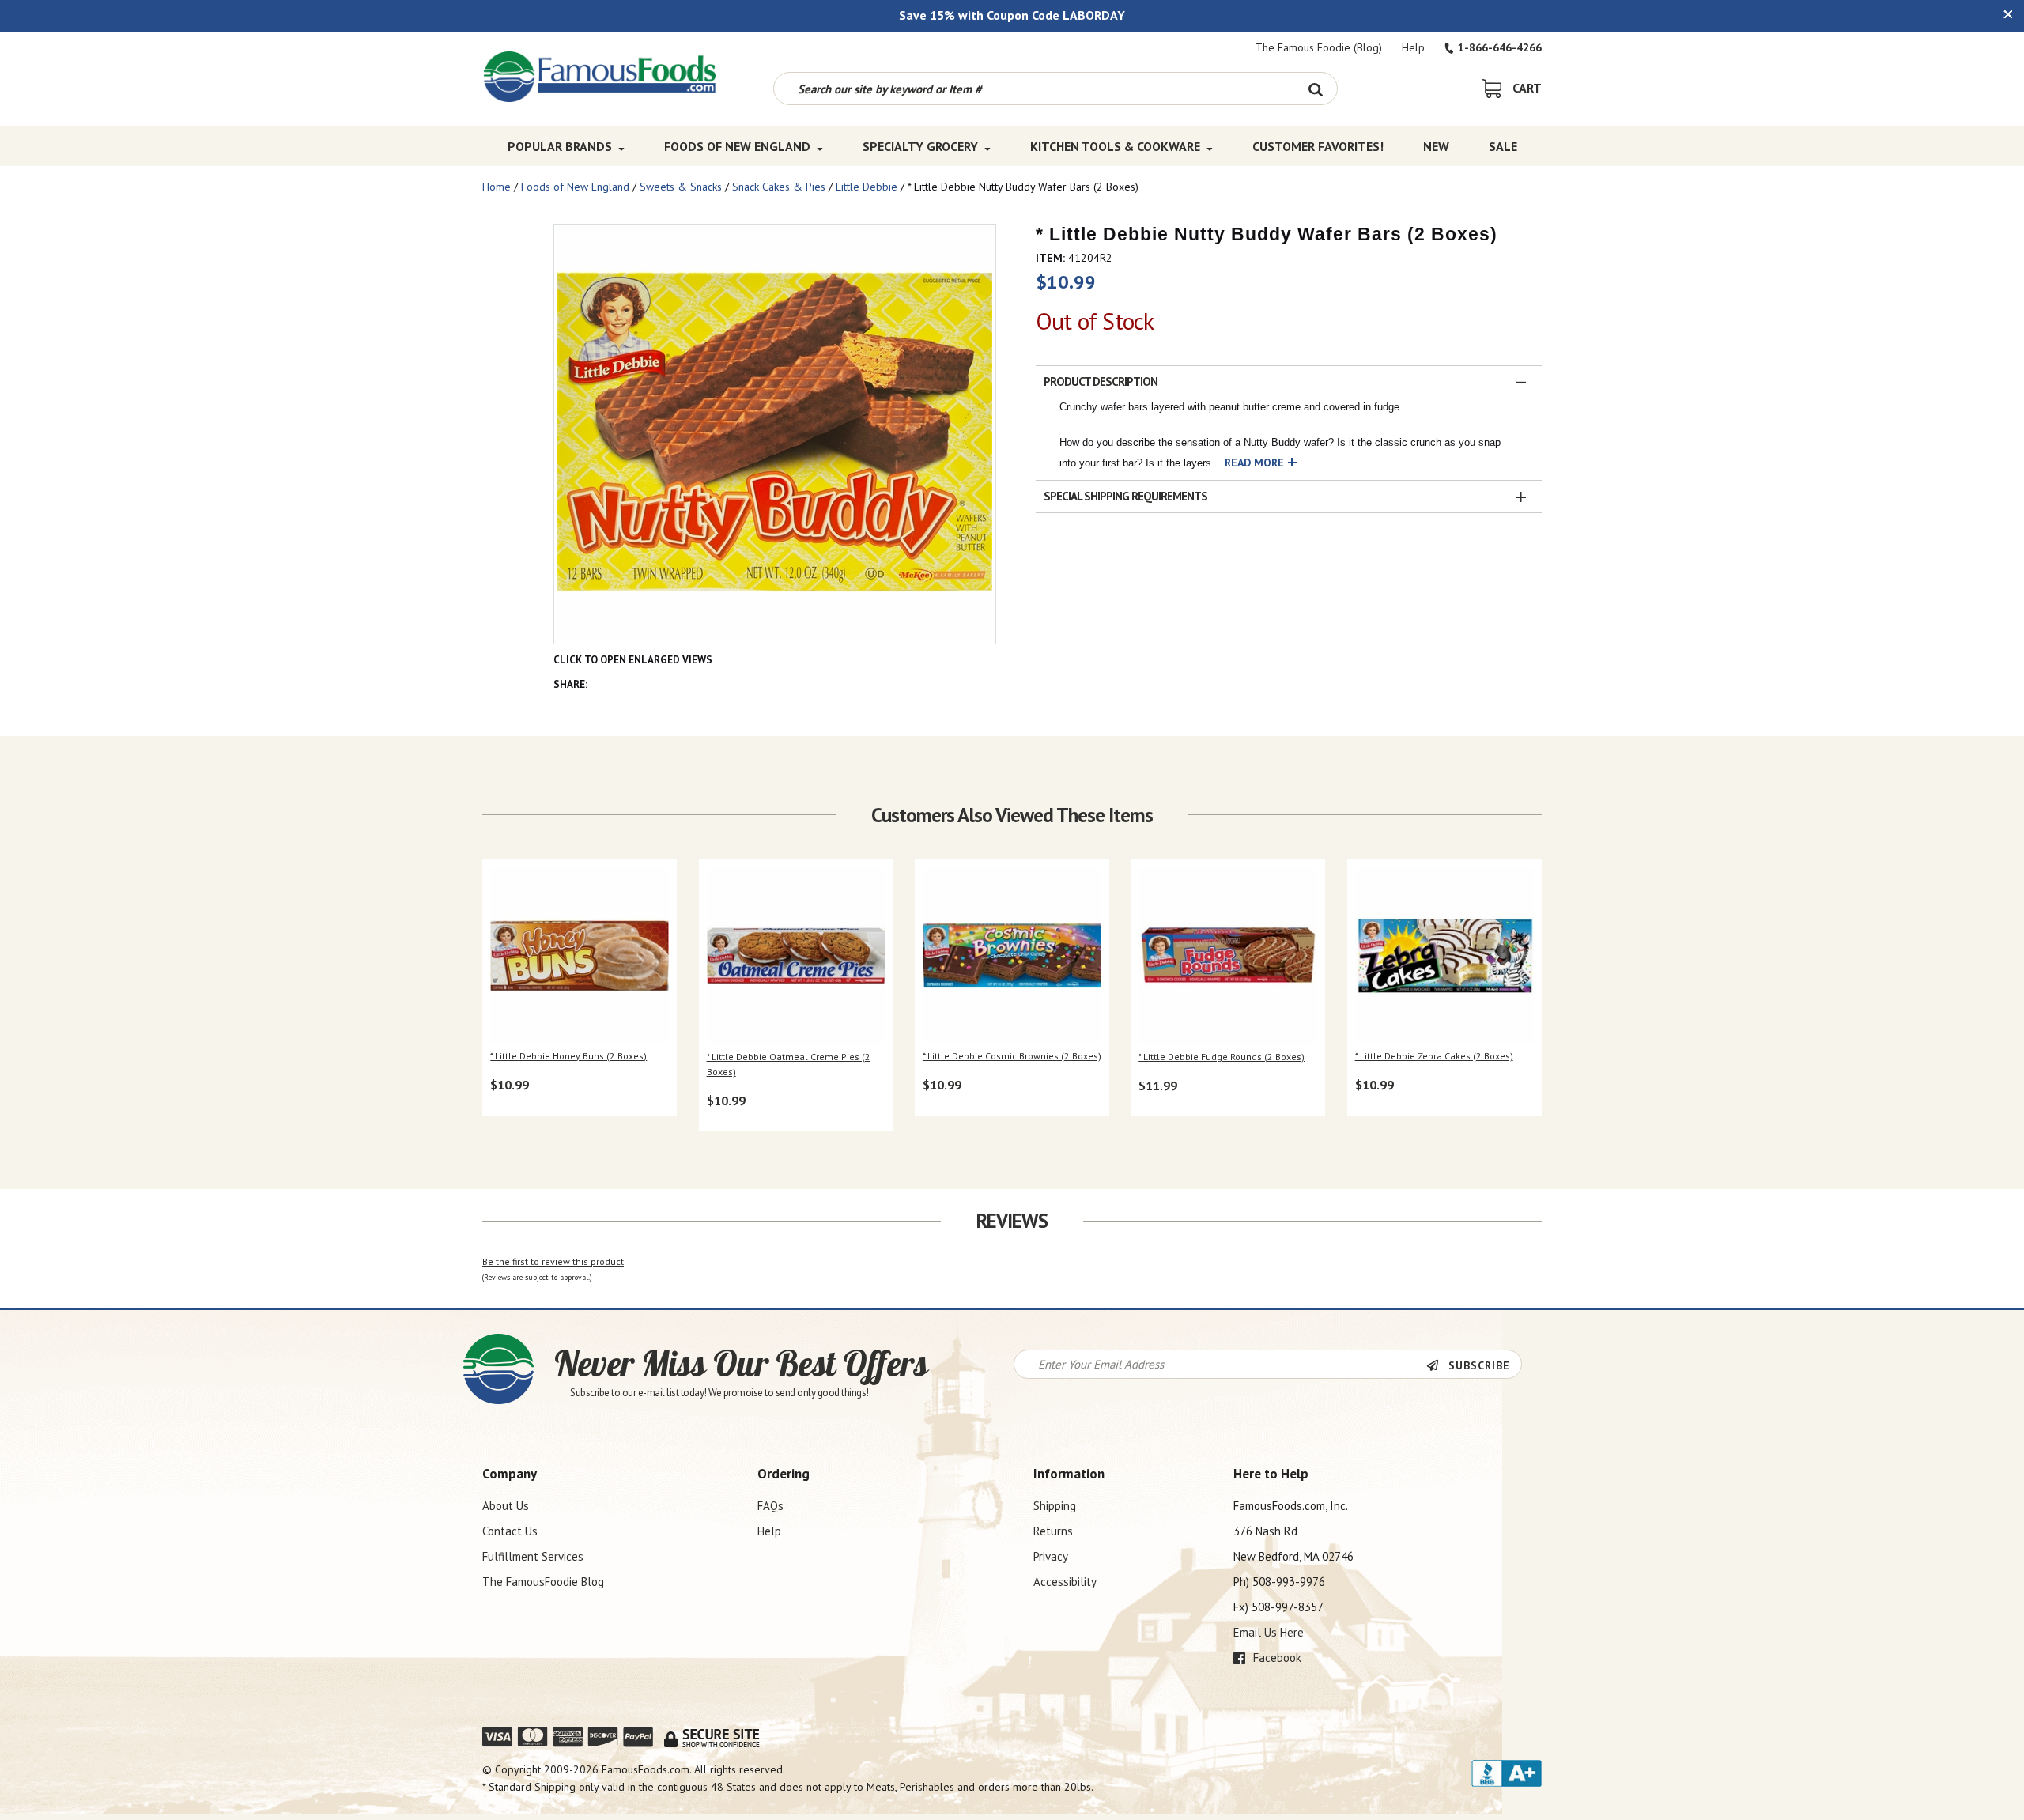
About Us (506, 1506)
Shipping (1055, 1506)
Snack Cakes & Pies (779, 187)
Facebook (1276, 1658)
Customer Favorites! (1318, 146)
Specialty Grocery (920, 146)
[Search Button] (1315, 89)
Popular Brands (560, 146)
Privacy (1051, 1556)
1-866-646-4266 (1500, 47)
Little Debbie (867, 187)
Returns (1053, 1531)
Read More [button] (1254, 463)
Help (1413, 47)
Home (497, 187)
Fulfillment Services (533, 1556)
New (1436, 146)
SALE (1503, 146)
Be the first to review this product (553, 1261)
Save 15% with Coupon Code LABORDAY (1012, 15)
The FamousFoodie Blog (543, 1582)
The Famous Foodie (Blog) (1319, 47)
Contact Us (510, 1531)
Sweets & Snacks (681, 187)
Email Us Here (1269, 1632)
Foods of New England (737, 146)
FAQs (770, 1506)
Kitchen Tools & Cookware (1115, 146)
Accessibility (1065, 1582)
